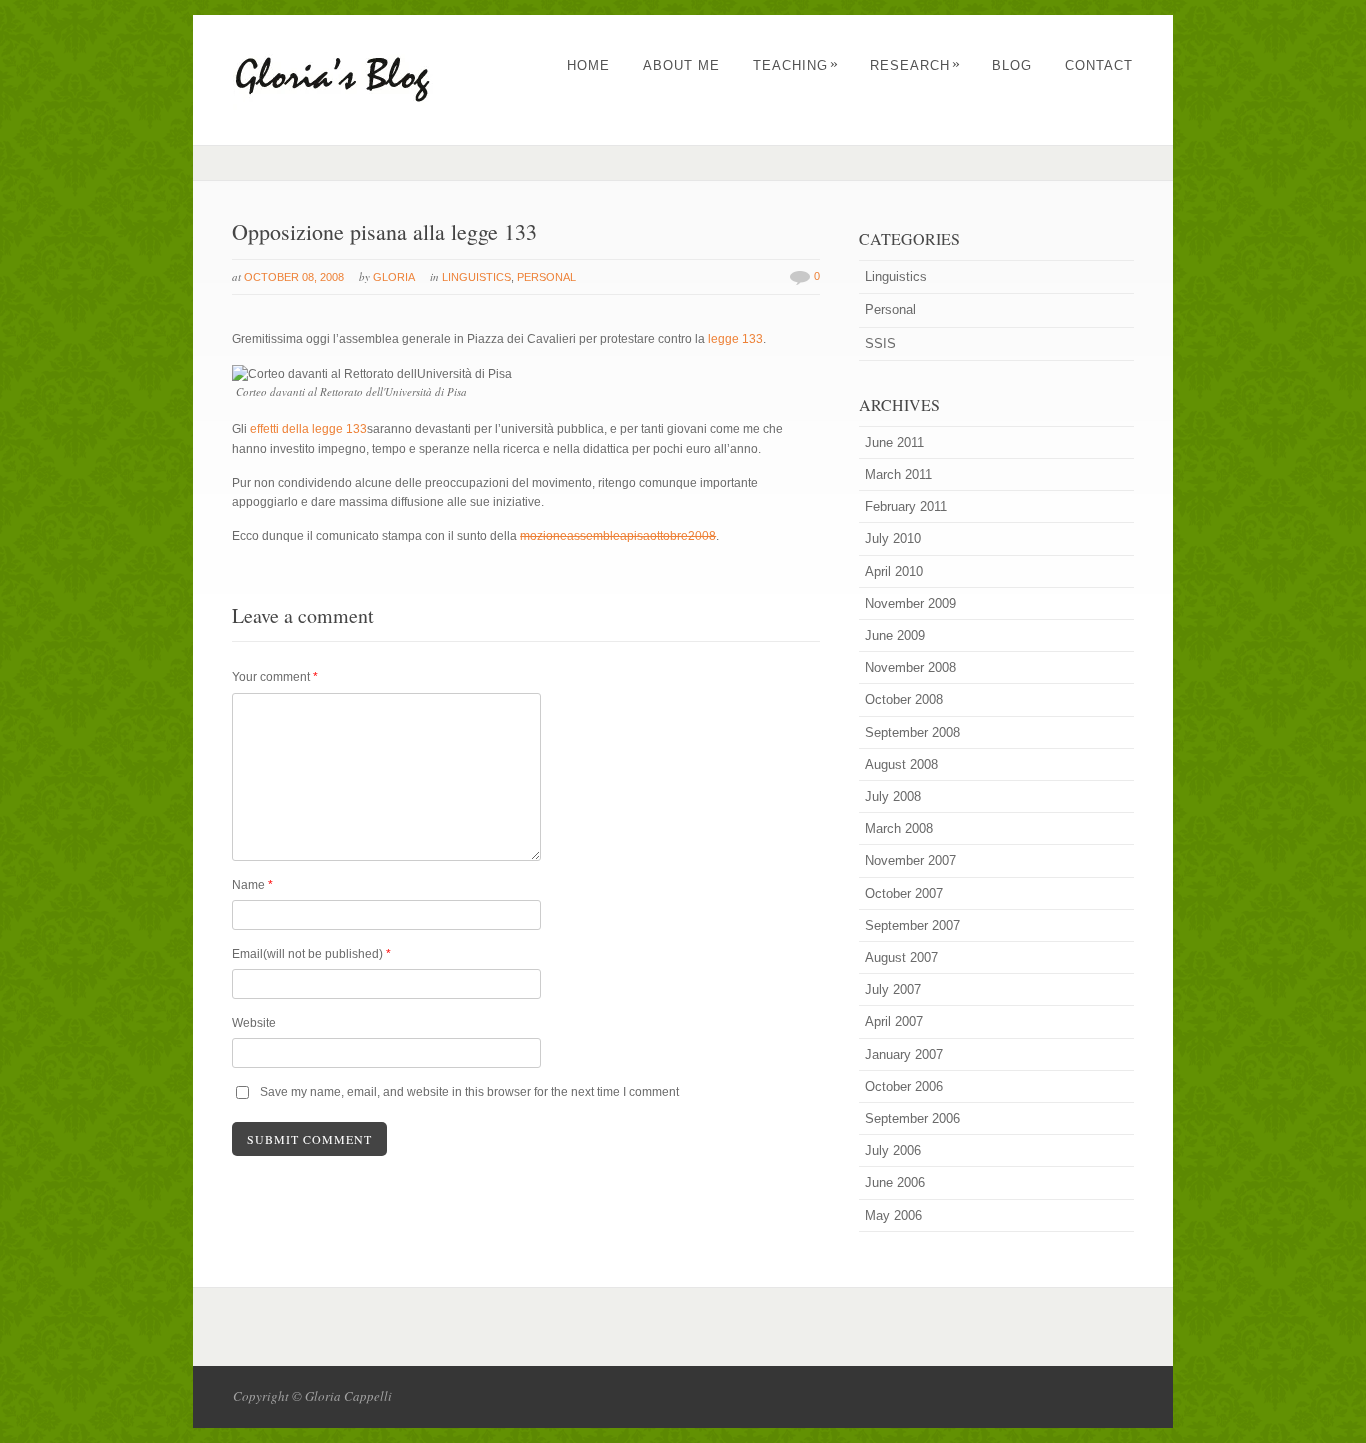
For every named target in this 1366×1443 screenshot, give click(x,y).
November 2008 (910, 667)
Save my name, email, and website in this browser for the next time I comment (469, 1092)
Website (254, 1023)
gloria (394, 277)
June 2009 (895, 635)
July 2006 (893, 1150)
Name (252, 885)
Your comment (275, 677)
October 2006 (904, 1086)
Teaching (796, 65)
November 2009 (910, 603)
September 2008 (912, 732)
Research (915, 65)
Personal (546, 277)
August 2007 (901, 957)
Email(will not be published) (311, 954)
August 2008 (901, 764)
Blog (1012, 65)
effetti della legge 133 (308, 429)
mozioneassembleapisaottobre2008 (618, 536)
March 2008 (899, 828)
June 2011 (894, 442)
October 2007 (904, 893)
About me (681, 65)
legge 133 (735, 339)
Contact (1099, 65)
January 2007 (904, 1054)
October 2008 (904, 699)
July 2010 (893, 538)
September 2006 (912, 1118)
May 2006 (893, 1215)
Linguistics (476, 277)
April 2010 (894, 571)
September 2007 (912, 925)
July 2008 (893, 796)
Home (588, 65)
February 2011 (906, 506)
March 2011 (898, 474)
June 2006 (895, 1182)
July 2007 (893, 989)
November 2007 (910, 860)
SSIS (880, 343)
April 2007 (894, 1021)
